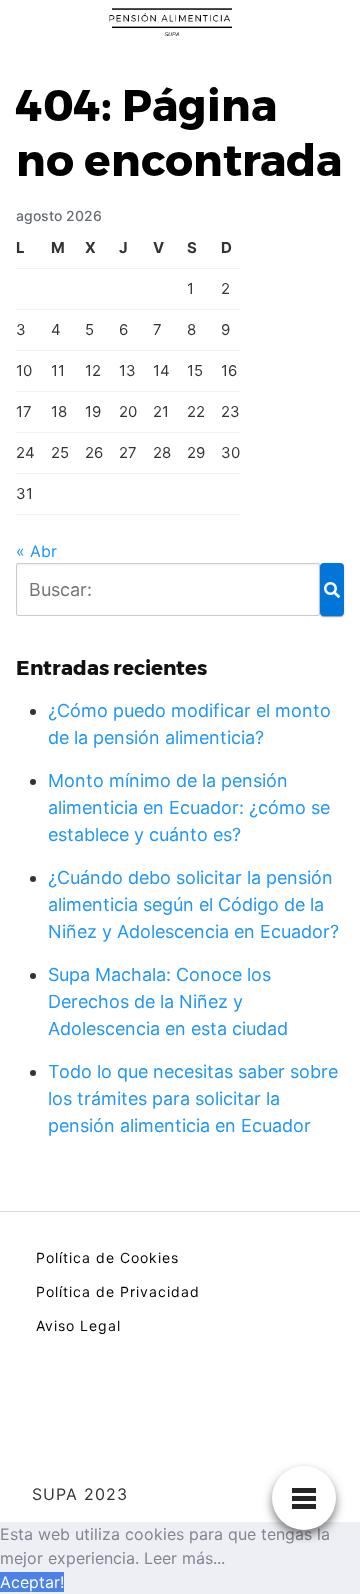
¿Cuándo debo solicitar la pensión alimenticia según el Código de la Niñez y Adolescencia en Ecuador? (193, 904)
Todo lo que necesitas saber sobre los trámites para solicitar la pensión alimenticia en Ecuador (193, 1098)
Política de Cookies (107, 1257)
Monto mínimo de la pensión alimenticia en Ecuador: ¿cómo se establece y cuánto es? (189, 807)
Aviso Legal (78, 1325)
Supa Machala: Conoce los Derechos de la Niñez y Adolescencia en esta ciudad (168, 1001)
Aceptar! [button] (32, 1582)
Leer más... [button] (184, 1558)
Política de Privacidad (118, 1291)
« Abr (36, 551)
